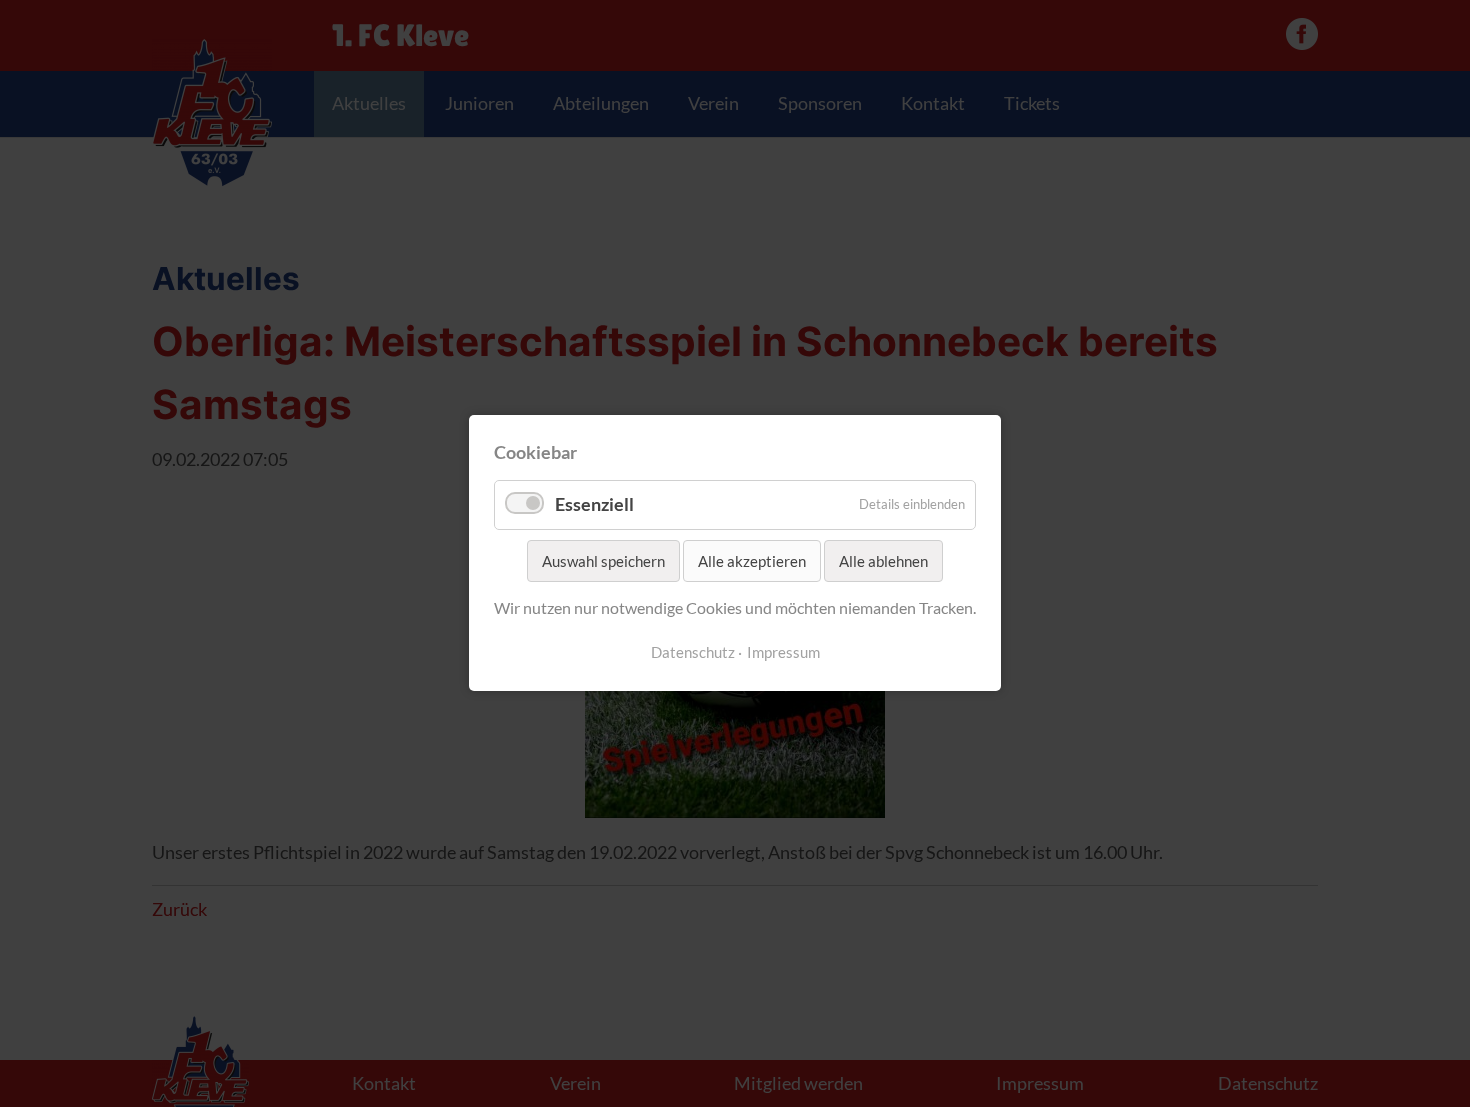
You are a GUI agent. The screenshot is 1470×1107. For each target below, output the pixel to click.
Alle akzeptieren (752, 561)
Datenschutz (693, 652)
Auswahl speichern (603, 561)
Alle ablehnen (883, 561)
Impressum (783, 652)
